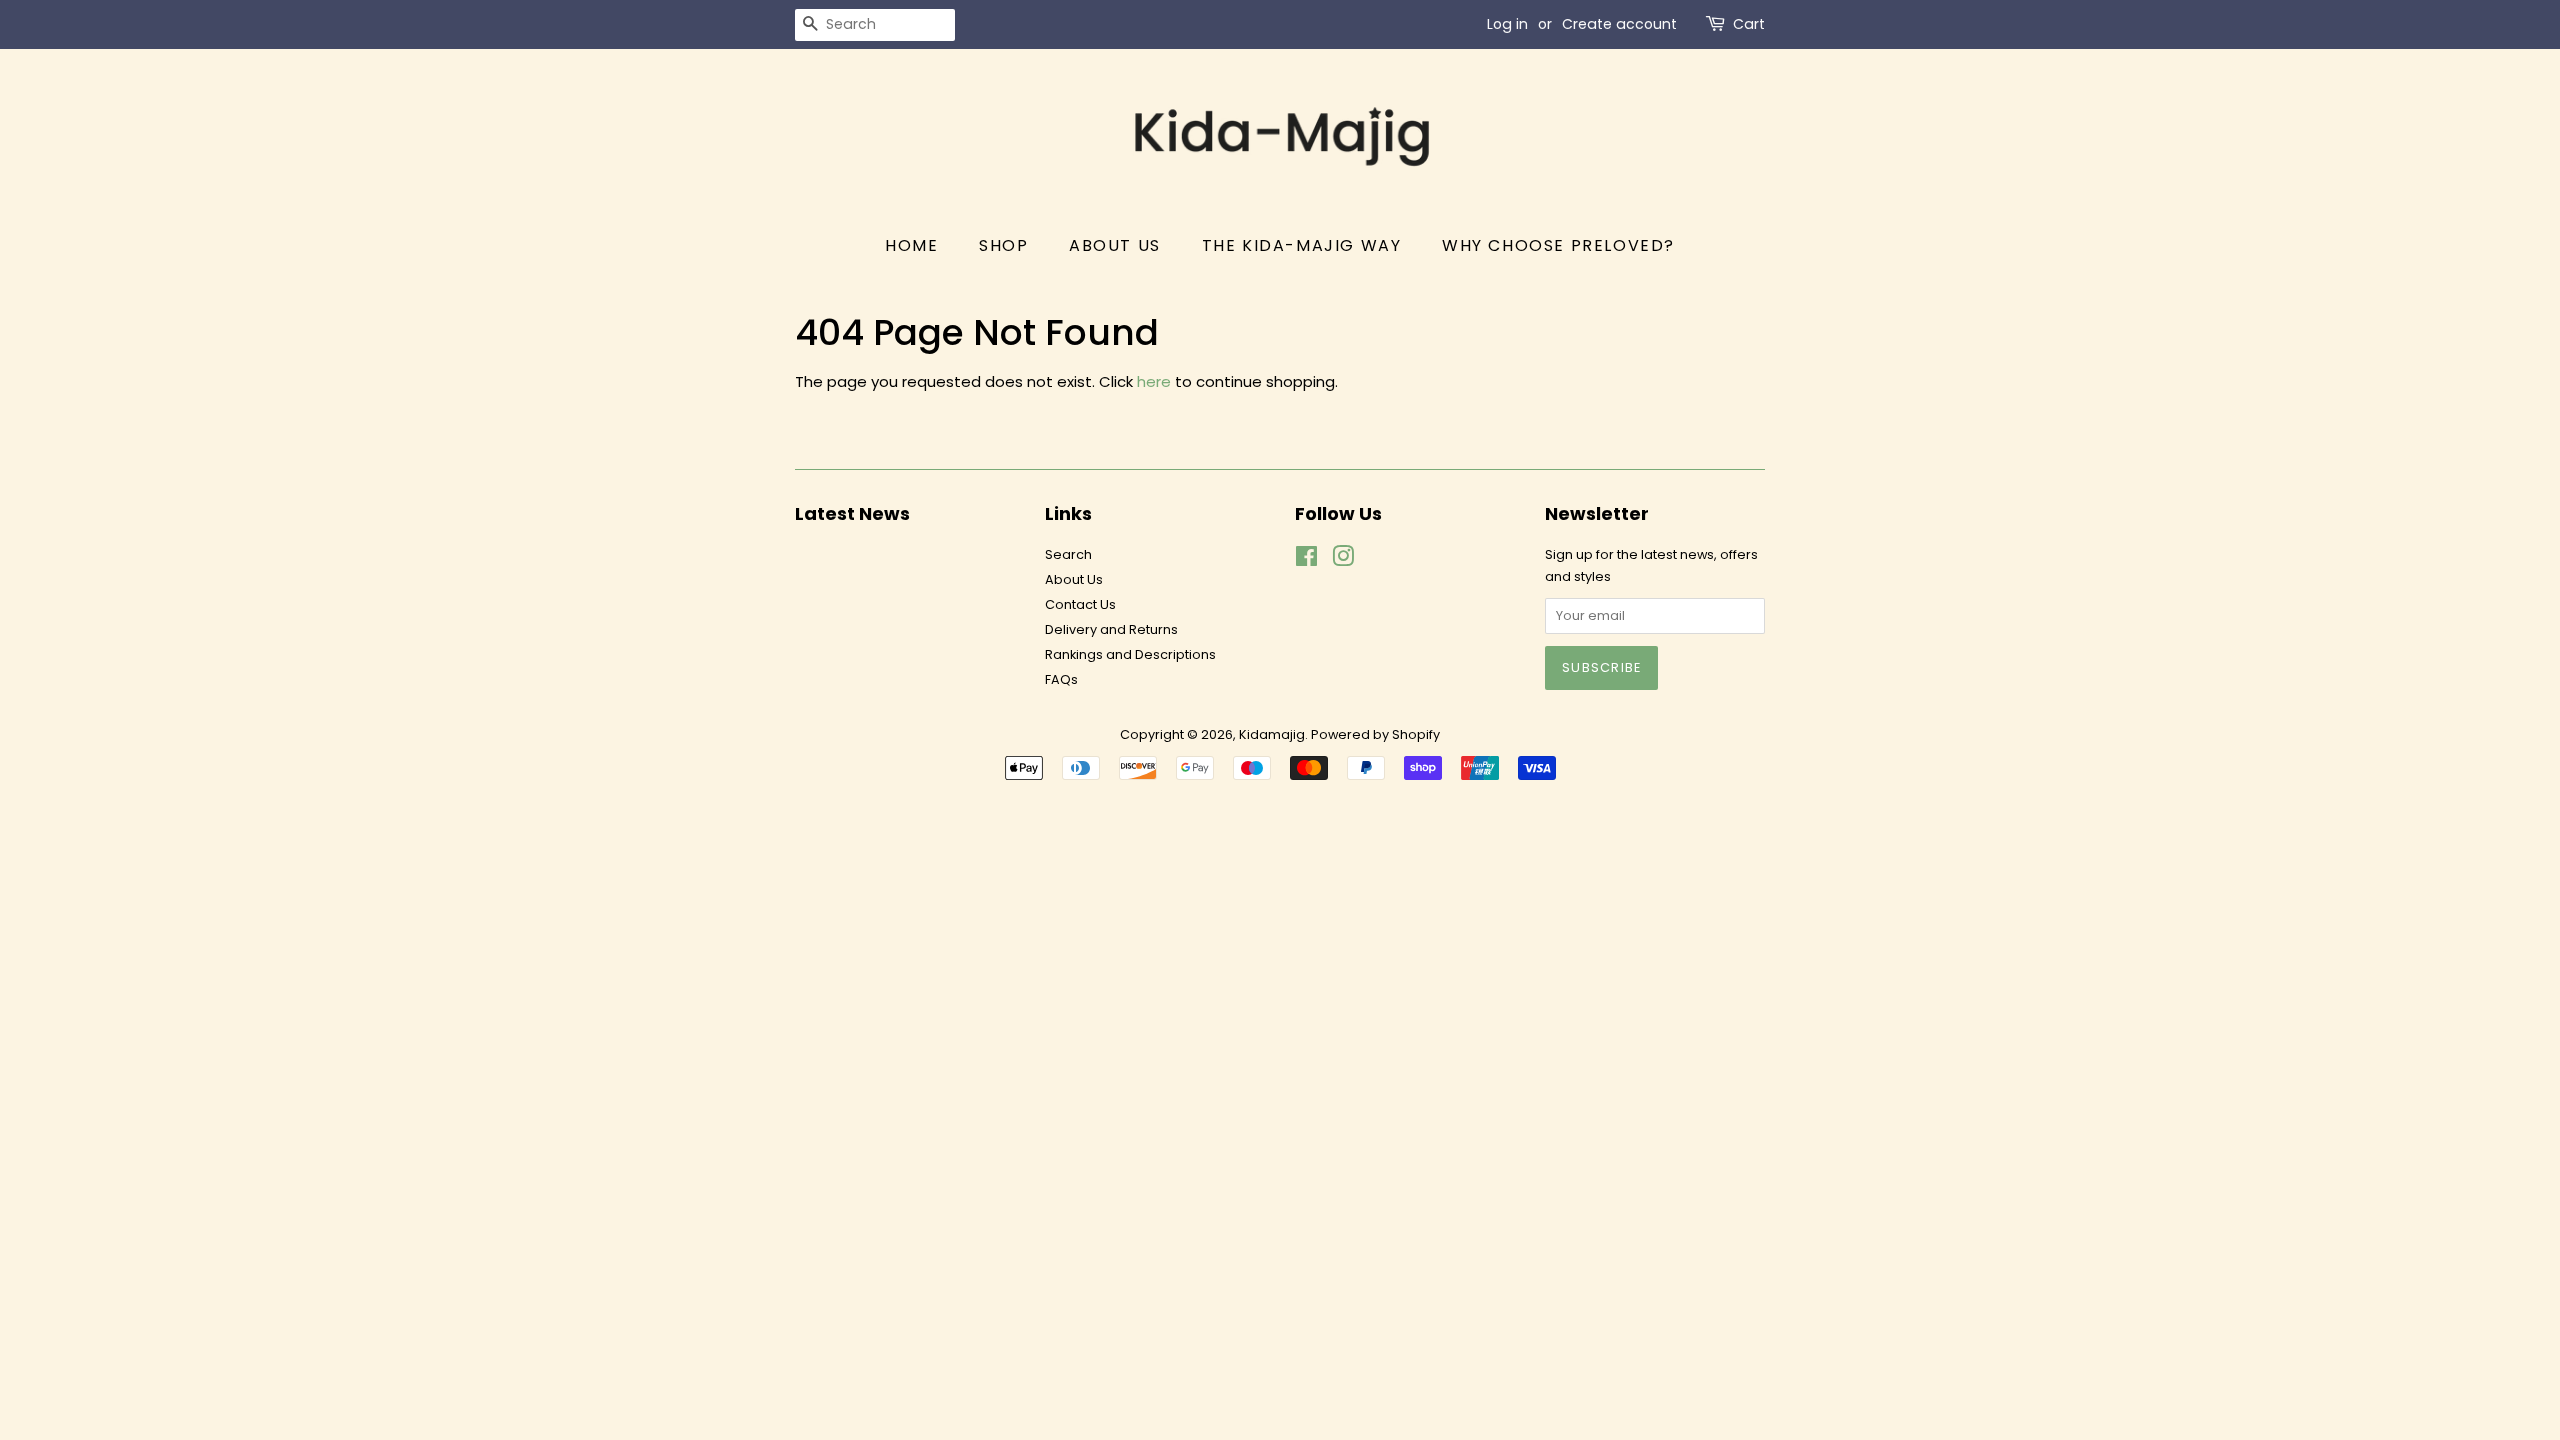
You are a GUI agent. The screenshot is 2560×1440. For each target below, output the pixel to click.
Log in (1507, 24)
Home (911, 245)
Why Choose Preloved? (1558, 245)
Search (1068, 554)
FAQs (1061, 679)
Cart (1749, 24)
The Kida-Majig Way (1302, 245)
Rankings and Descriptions (1130, 654)
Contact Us (1080, 604)
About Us (1115, 245)
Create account (1619, 24)
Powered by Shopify (1375, 734)
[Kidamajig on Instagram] (1343, 560)
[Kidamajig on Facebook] (1306, 560)
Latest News (852, 513)
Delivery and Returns (1111, 629)
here (1154, 381)
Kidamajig (1272, 734)
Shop (1003, 245)
